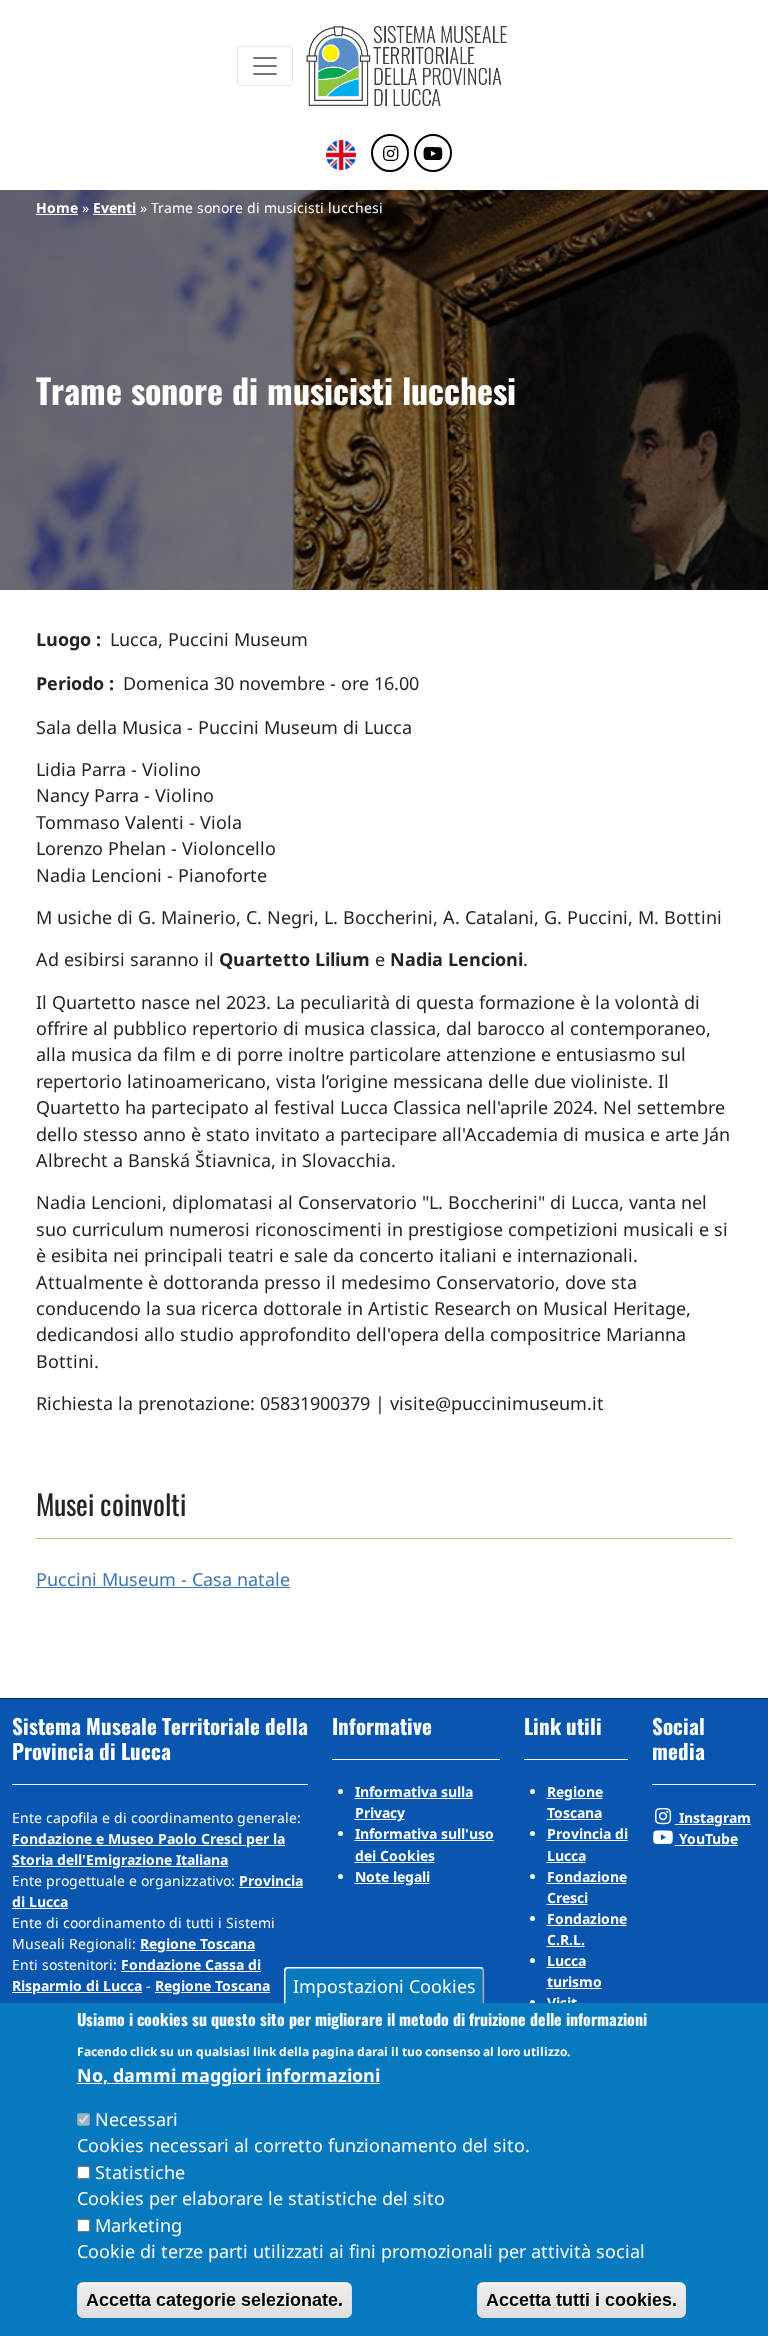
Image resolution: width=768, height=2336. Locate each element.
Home (57, 207)
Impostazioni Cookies (384, 1986)
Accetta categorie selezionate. (214, 2300)
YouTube (706, 1838)
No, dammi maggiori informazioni (228, 2075)
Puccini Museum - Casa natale (163, 1579)
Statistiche (140, 2172)
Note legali (392, 1876)
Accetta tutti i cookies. (581, 2300)
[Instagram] (390, 154)
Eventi (114, 207)
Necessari (136, 2119)
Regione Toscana (197, 1943)
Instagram (713, 1817)
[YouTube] (433, 154)
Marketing (138, 2225)
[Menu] (265, 66)
